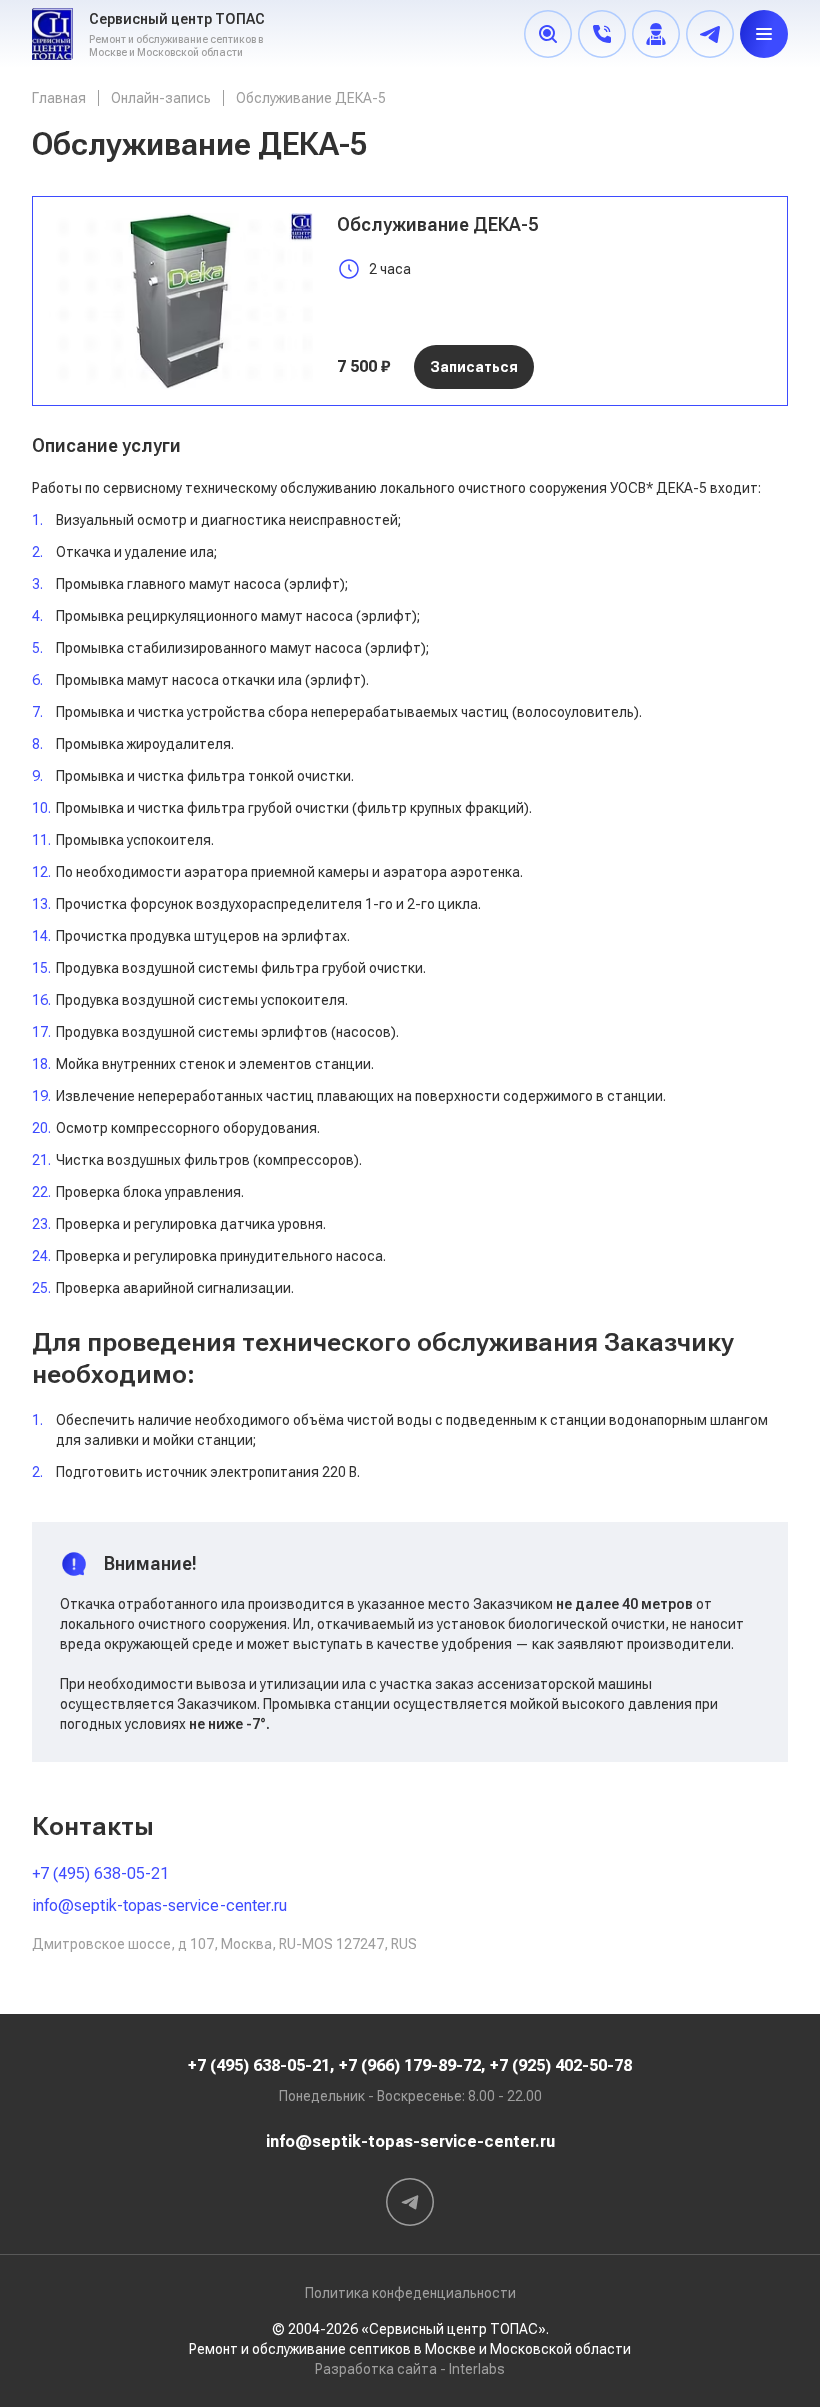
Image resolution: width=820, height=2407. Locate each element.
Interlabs (477, 2369)
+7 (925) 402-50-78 (561, 2065)
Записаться (474, 367)
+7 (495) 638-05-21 (100, 1873)
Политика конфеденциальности (410, 2293)
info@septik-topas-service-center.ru (159, 1905)
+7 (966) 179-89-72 (410, 2065)
